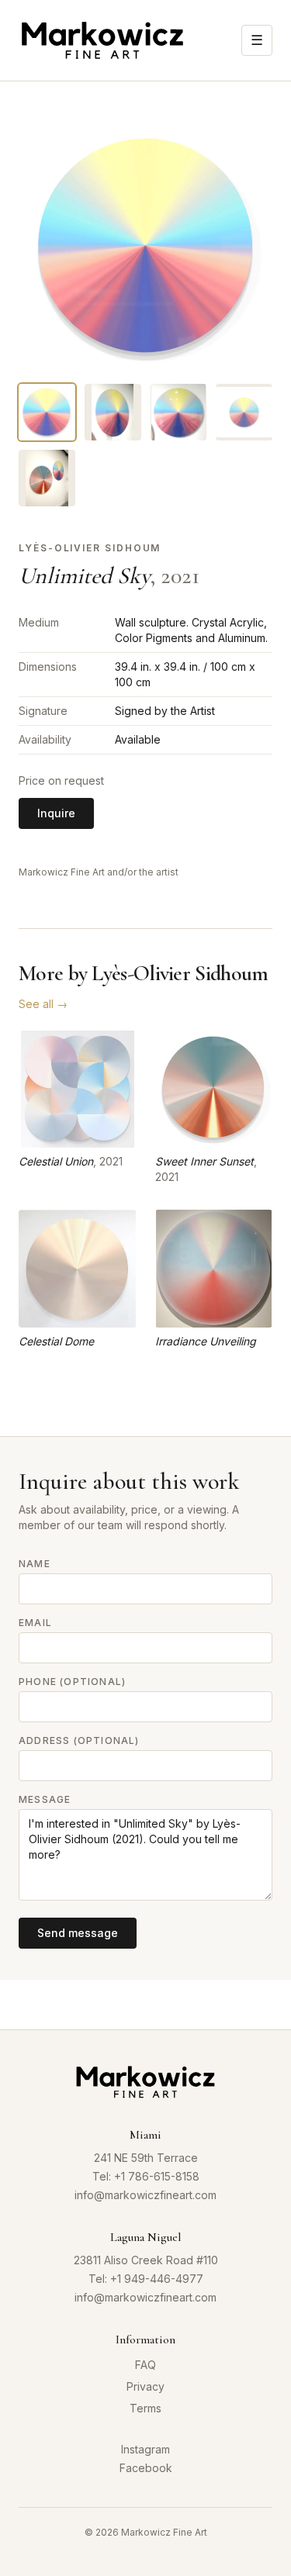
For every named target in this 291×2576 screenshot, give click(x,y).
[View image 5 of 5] (47, 478)
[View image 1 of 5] (47, 412)
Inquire (56, 813)
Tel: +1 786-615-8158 (146, 2176)
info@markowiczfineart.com (145, 2195)
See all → (43, 1004)
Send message (78, 1933)
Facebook (146, 2468)
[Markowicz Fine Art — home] (102, 40)
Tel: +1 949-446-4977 (146, 2279)
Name (35, 1564)
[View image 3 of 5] (179, 412)
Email (35, 1623)
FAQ (145, 2365)
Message (45, 1799)
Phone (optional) (72, 1682)
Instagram (145, 2449)
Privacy (145, 2386)
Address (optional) (79, 1740)
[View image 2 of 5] (113, 412)
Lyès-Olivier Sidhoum (90, 548)
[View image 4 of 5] (244, 412)
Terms (145, 2408)
